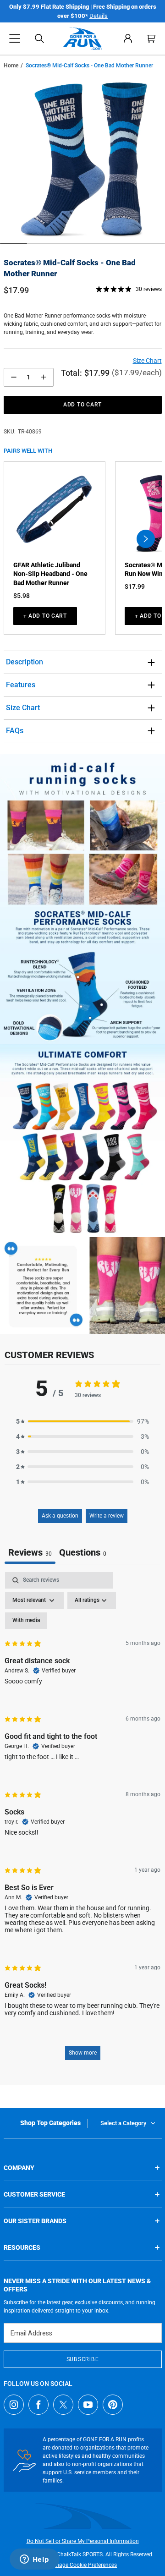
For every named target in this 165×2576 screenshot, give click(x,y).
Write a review (107, 1516)
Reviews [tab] (30, 1552)
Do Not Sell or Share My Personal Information (83, 2541)
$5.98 (22, 596)
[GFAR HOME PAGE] (82, 38)
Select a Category (123, 2123)
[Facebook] (38, 2405)
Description (25, 662)
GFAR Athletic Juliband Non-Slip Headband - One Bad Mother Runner (50, 574)
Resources (22, 2247)
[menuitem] (128, 38)
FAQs (15, 731)
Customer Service (34, 2194)
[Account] (128, 38)
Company (19, 2168)
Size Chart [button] (147, 361)
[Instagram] (14, 2405)
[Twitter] (63, 2405)
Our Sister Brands (35, 2221)
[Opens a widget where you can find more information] (34, 2560)
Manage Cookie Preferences (82, 2565)
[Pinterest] (113, 2405)
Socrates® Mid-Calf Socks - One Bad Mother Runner (70, 268)
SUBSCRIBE (82, 2359)
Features (21, 685)
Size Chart (23, 708)
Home (11, 66)
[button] (15, 38)
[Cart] (151, 38)
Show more (83, 2053)
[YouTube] (88, 2405)
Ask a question (60, 1516)
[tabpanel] (82, 1820)
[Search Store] (39, 38)
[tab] (83, 1554)
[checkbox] (26, 1621)
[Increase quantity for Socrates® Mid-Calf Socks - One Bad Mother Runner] (44, 377)
